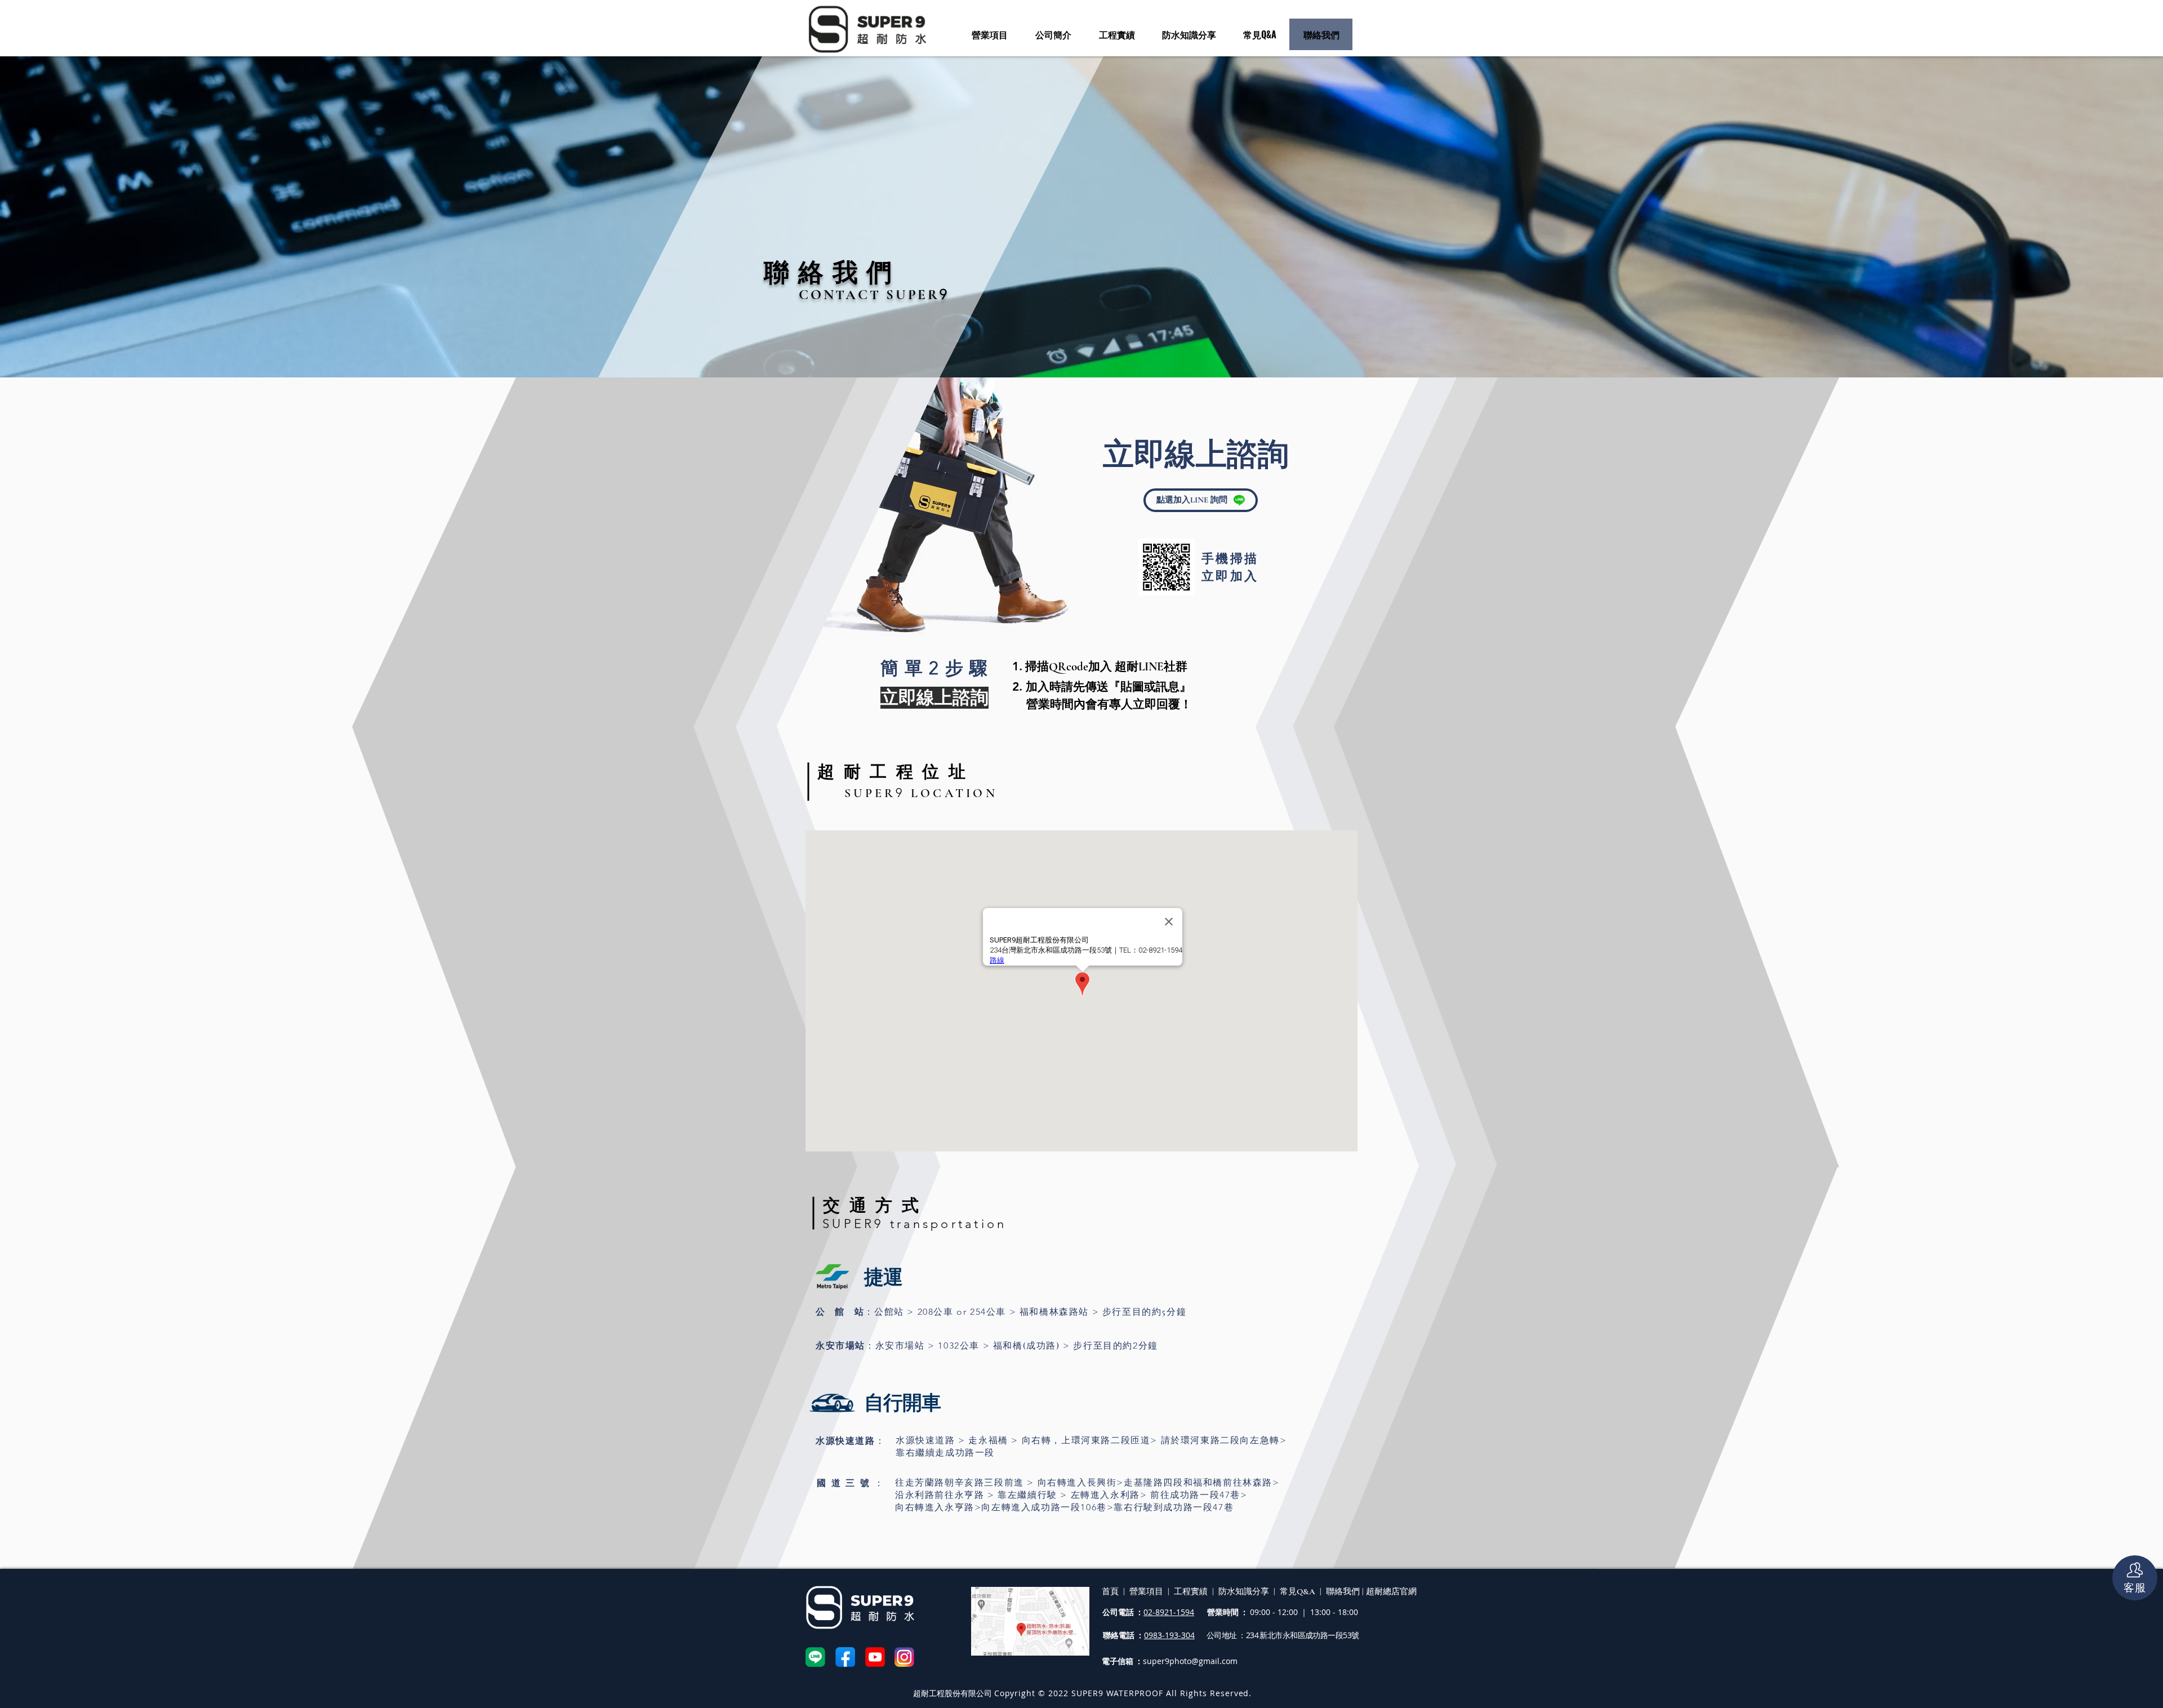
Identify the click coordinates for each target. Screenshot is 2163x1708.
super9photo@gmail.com (1190, 1661)
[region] (1081, 478)
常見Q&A (1298, 1591)
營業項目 (1146, 1591)
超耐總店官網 (1390, 1591)
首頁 (1110, 1591)
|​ (1363, 1591)
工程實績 (1191, 1591)
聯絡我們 (1344, 1591)
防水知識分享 (1244, 1591)
